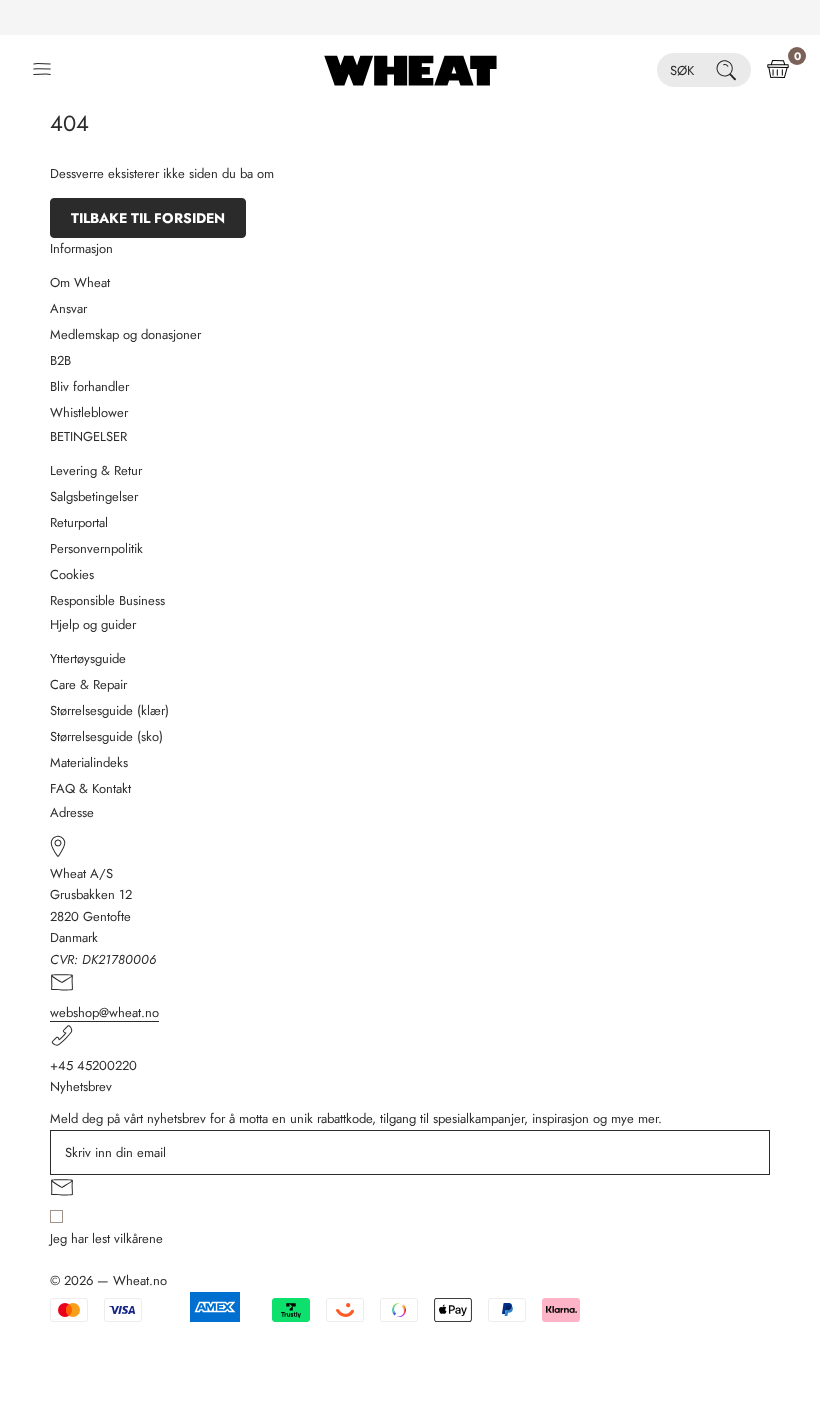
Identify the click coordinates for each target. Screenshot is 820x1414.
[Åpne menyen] (42, 70)
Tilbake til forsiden (148, 218)
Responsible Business (107, 600)
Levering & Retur (96, 470)
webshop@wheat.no (104, 1012)
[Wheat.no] (410, 70)
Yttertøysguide (88, 658)
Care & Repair (88, 684)
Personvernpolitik (96, 548)
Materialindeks (89, 762)
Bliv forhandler (89, 386)
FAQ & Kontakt (90, 788)
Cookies (72, 574)
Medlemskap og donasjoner (125, 334)
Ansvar (68, 308)
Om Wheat (80, 282)
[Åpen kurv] (778, 70)
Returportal (79, 522)
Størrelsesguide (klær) (109, 710)
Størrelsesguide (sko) (106, 736)
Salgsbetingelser (94, 496)
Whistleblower (89, 412)
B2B (60, 360)
